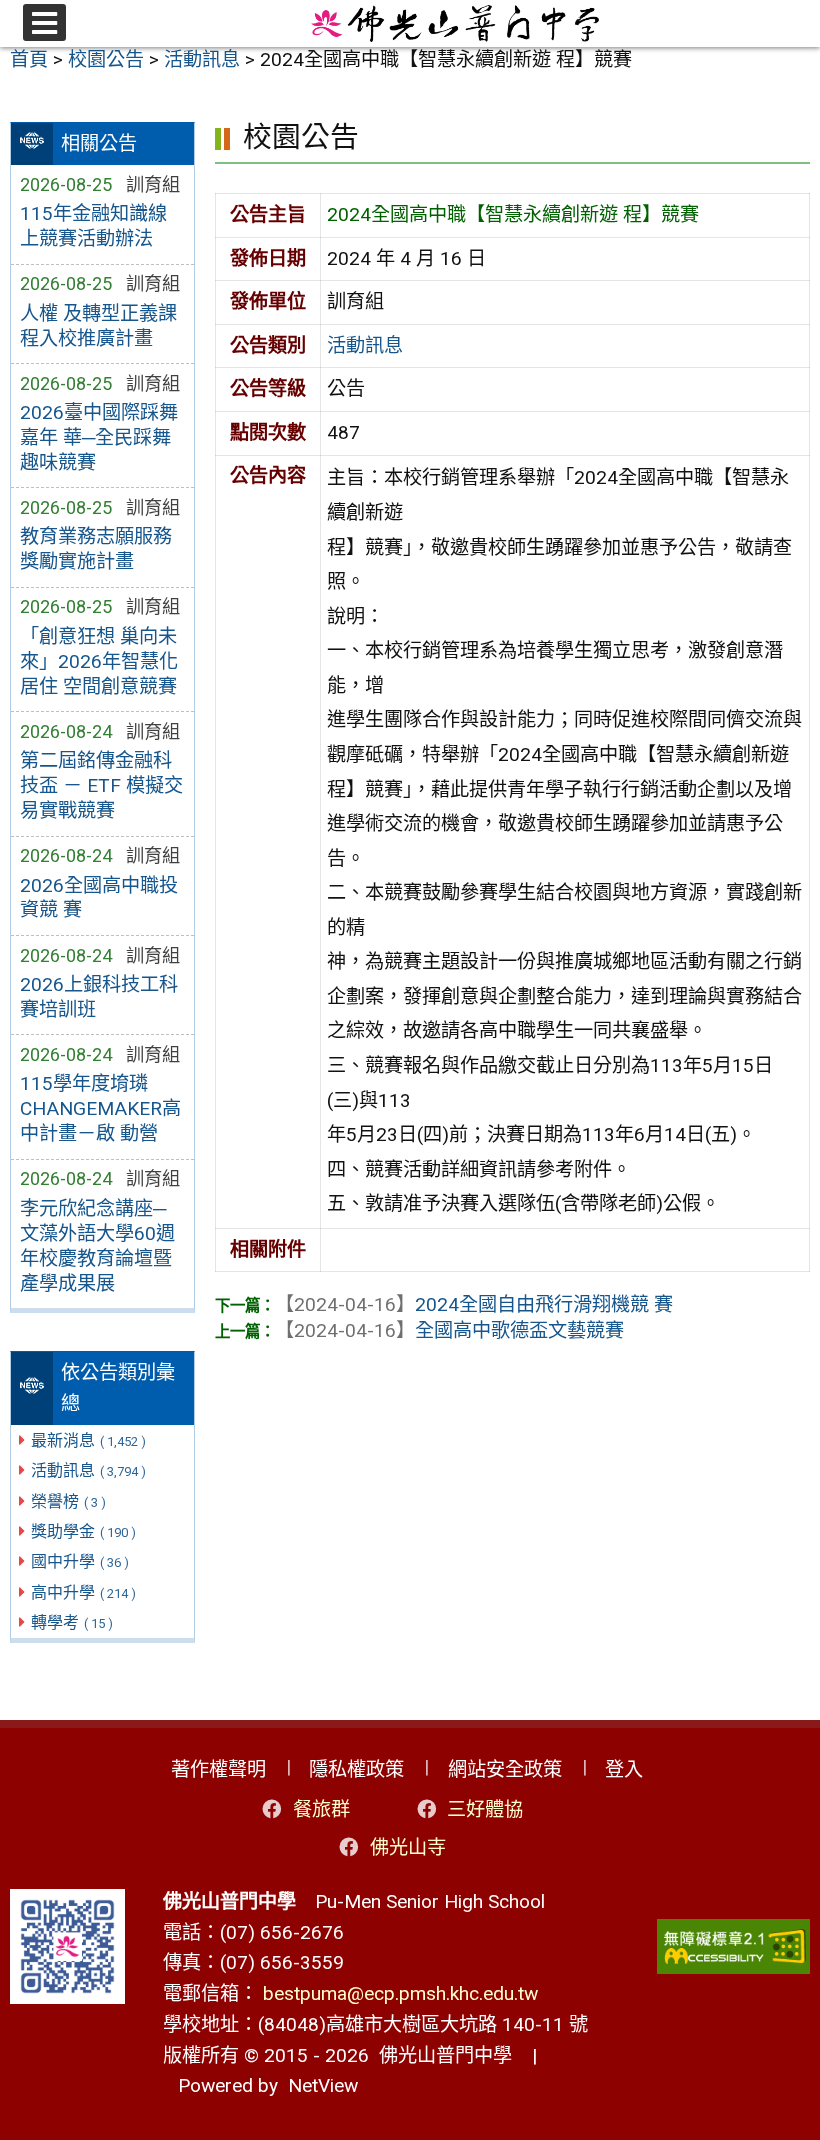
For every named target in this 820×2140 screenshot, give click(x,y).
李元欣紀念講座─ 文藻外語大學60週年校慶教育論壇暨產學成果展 (97, 1246)
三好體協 (485, 1809)
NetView (323, 2085)
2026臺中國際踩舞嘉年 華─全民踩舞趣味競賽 (99, 437)
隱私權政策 (356, 1769)
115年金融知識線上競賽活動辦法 (93, 226)
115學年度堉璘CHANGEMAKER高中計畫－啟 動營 (100, 1108)
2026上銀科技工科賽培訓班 (99, 997)
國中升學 (80, 1561)
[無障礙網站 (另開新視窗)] (734, 1946)
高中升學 (83, 1592)
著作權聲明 (218, 1769)
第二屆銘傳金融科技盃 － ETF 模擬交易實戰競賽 (101, 785)
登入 (624, 1769)
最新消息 (88, 1440)
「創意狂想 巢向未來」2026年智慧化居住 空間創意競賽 (99, 661)
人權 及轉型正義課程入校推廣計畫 (98, 326)
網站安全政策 (505, 1769)
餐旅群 (321, 1809)
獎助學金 (83, 1531)
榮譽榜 (68, 1501)
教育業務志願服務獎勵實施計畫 (96, 549)
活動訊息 (88, 1470)
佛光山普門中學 (440, 2055)
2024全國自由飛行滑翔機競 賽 (474, 1304)
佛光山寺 (408, 1847)
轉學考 (72, 1622)
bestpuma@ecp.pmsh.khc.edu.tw (400, 1993)
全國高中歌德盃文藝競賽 (449, 1330)
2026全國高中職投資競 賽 (99, 898)
